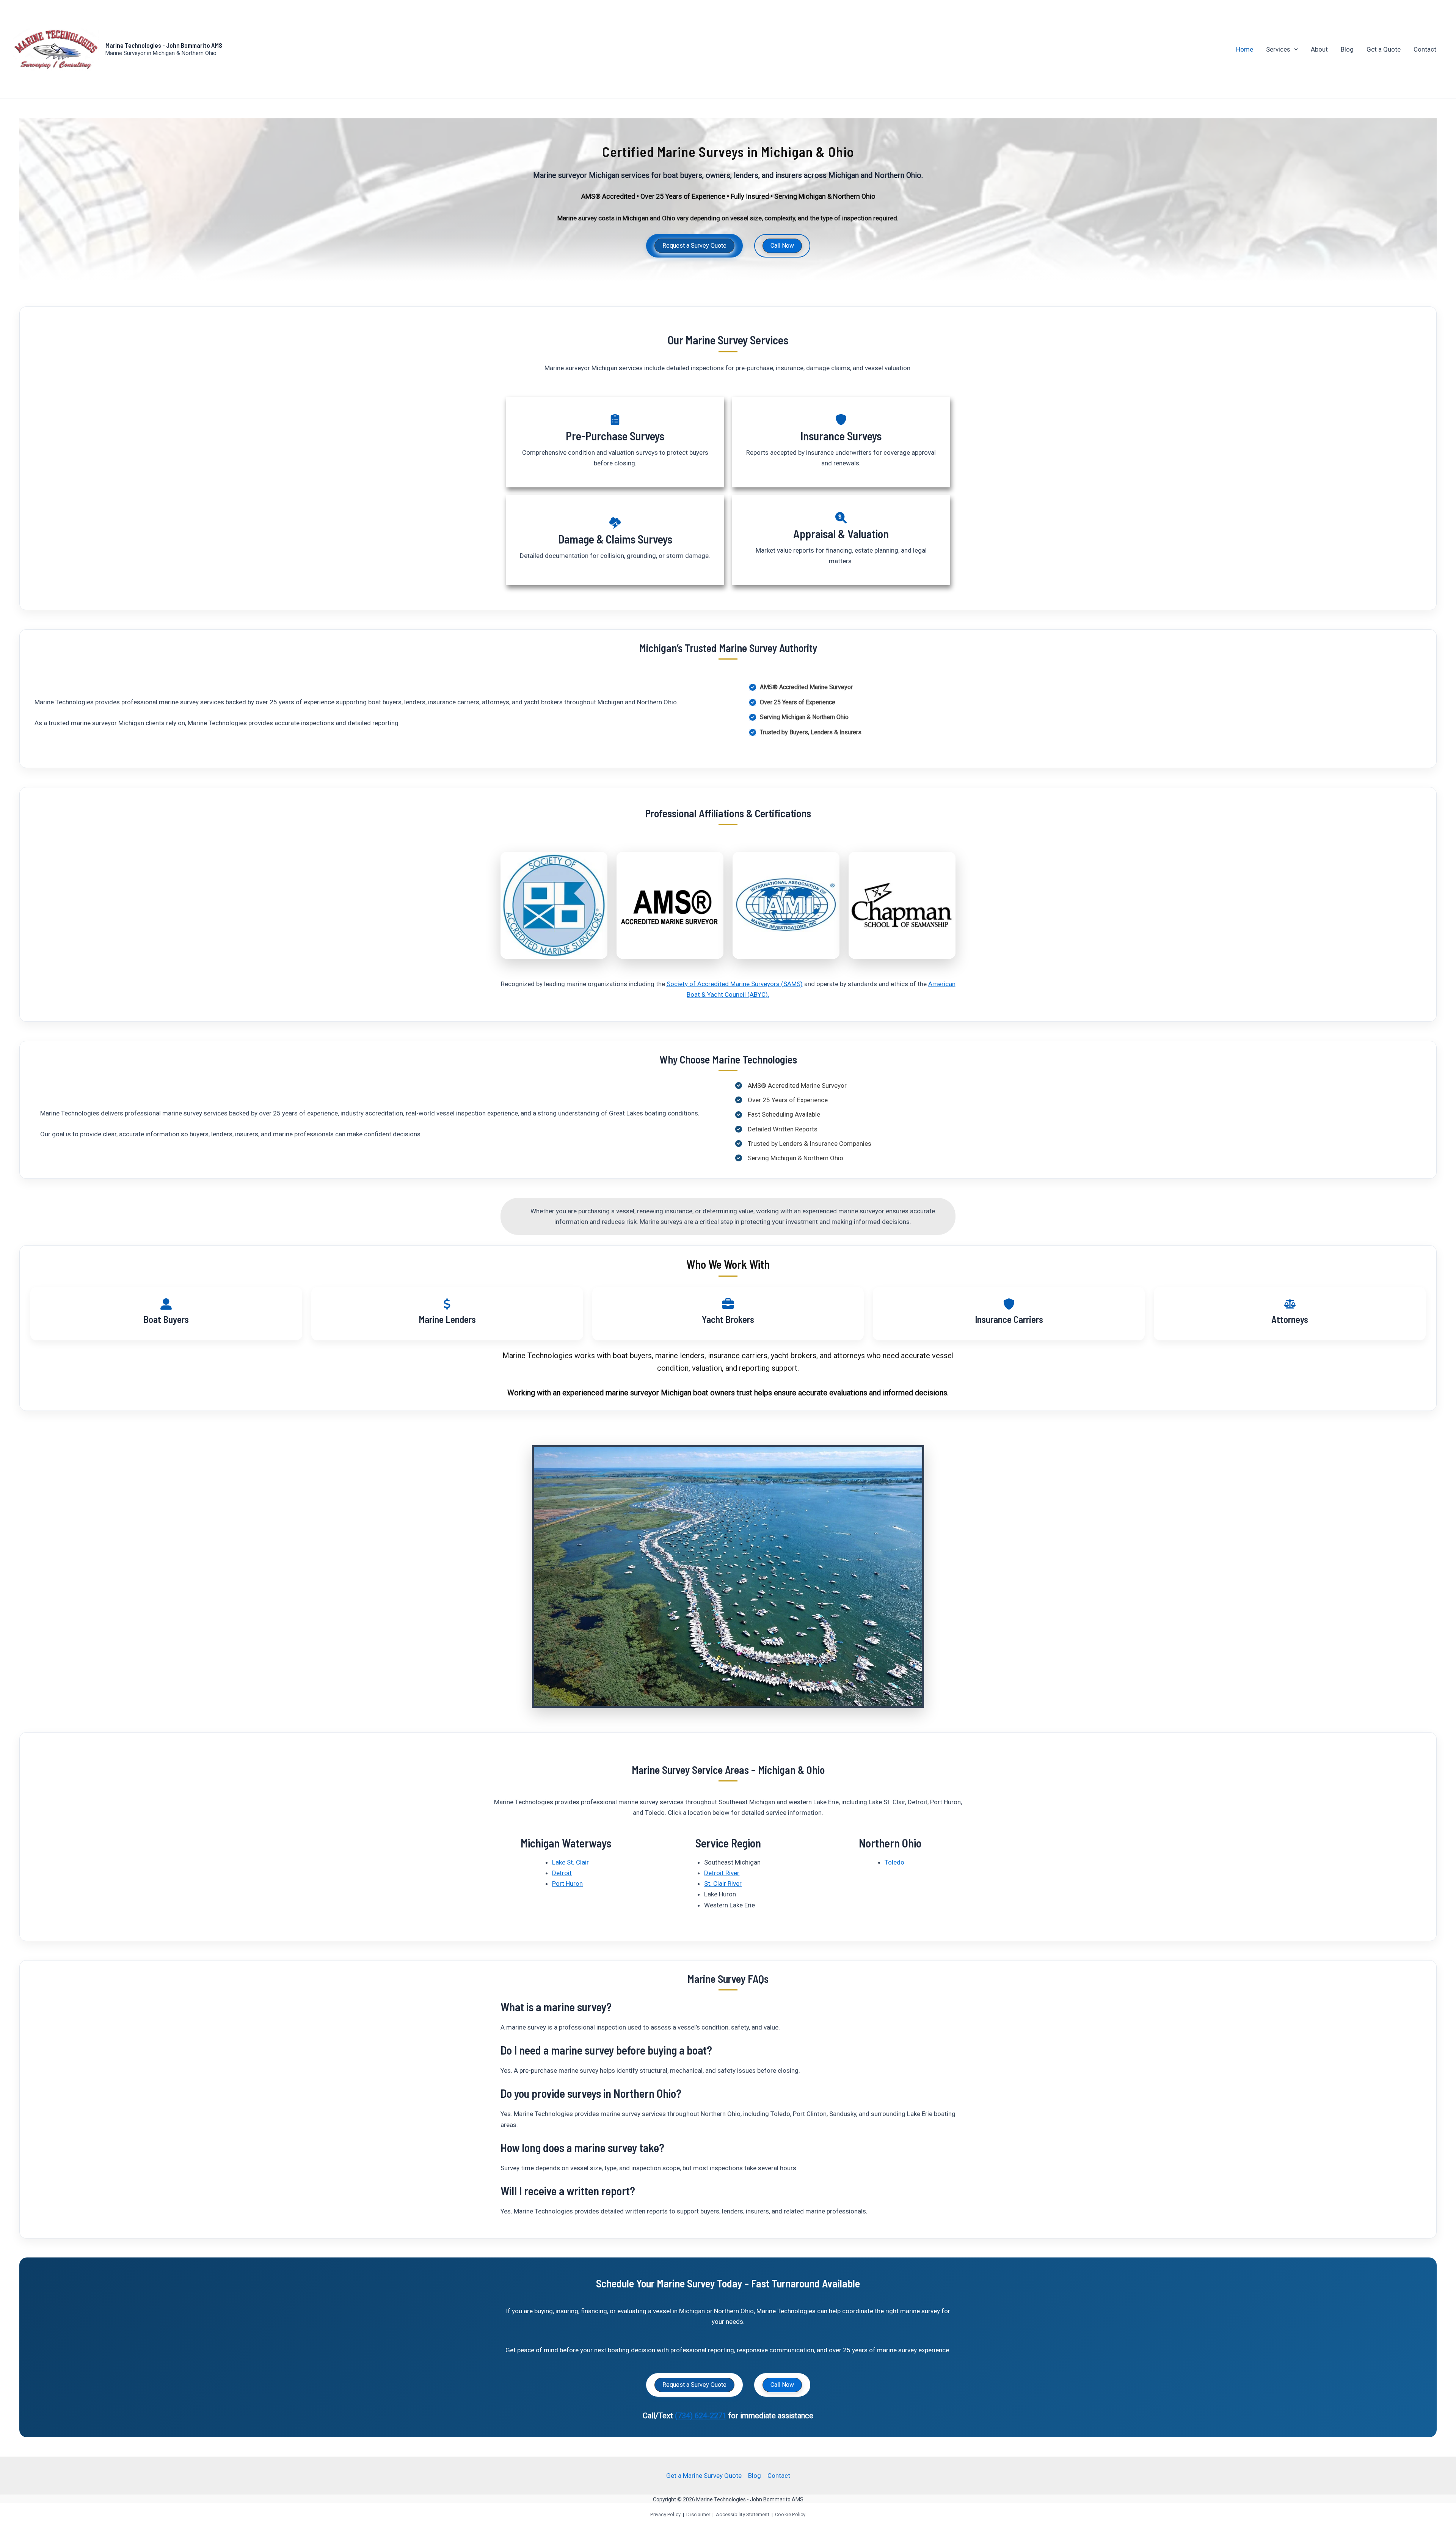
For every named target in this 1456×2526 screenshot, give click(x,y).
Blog (1347, 49)
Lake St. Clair (570, 1862)
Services (1278, 49)
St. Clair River (723, 1884)
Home (1245, 49)
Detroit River (722, 1873)
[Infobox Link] (615, 442)
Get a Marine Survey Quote (704, 2476)
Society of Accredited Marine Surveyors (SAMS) (735, 984)
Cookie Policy (790, 2514)
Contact (1425, 49)
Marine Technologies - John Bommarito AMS (164, 45)
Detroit (562, 1873)
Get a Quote (1384, 49)
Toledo (894, 1862)
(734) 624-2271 (701, 2416)
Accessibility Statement (743, 2514)
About (1319, 49)
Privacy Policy (665, 2514)
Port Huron (567, 1884)
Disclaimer (698, 2514)
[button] (1294, 49)
